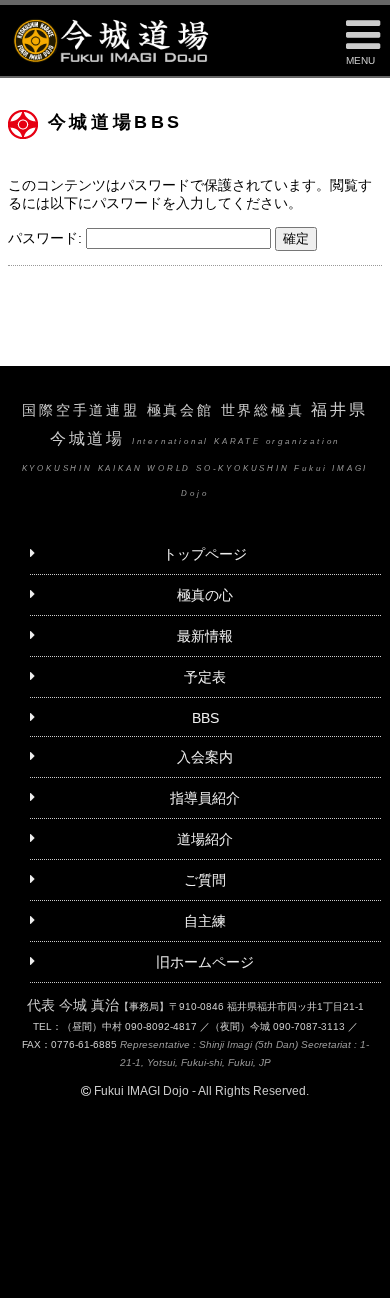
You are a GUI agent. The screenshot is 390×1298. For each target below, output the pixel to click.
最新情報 (205, 636)
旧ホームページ (205, 962)
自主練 (205, 921)
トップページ (205, 554)
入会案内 (205, 757)
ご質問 (205, 880)
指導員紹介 (205, 798)
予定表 (205, 677)
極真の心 (205, 595)
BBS (205, 718)
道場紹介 (205, 839)
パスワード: (47, 238)
